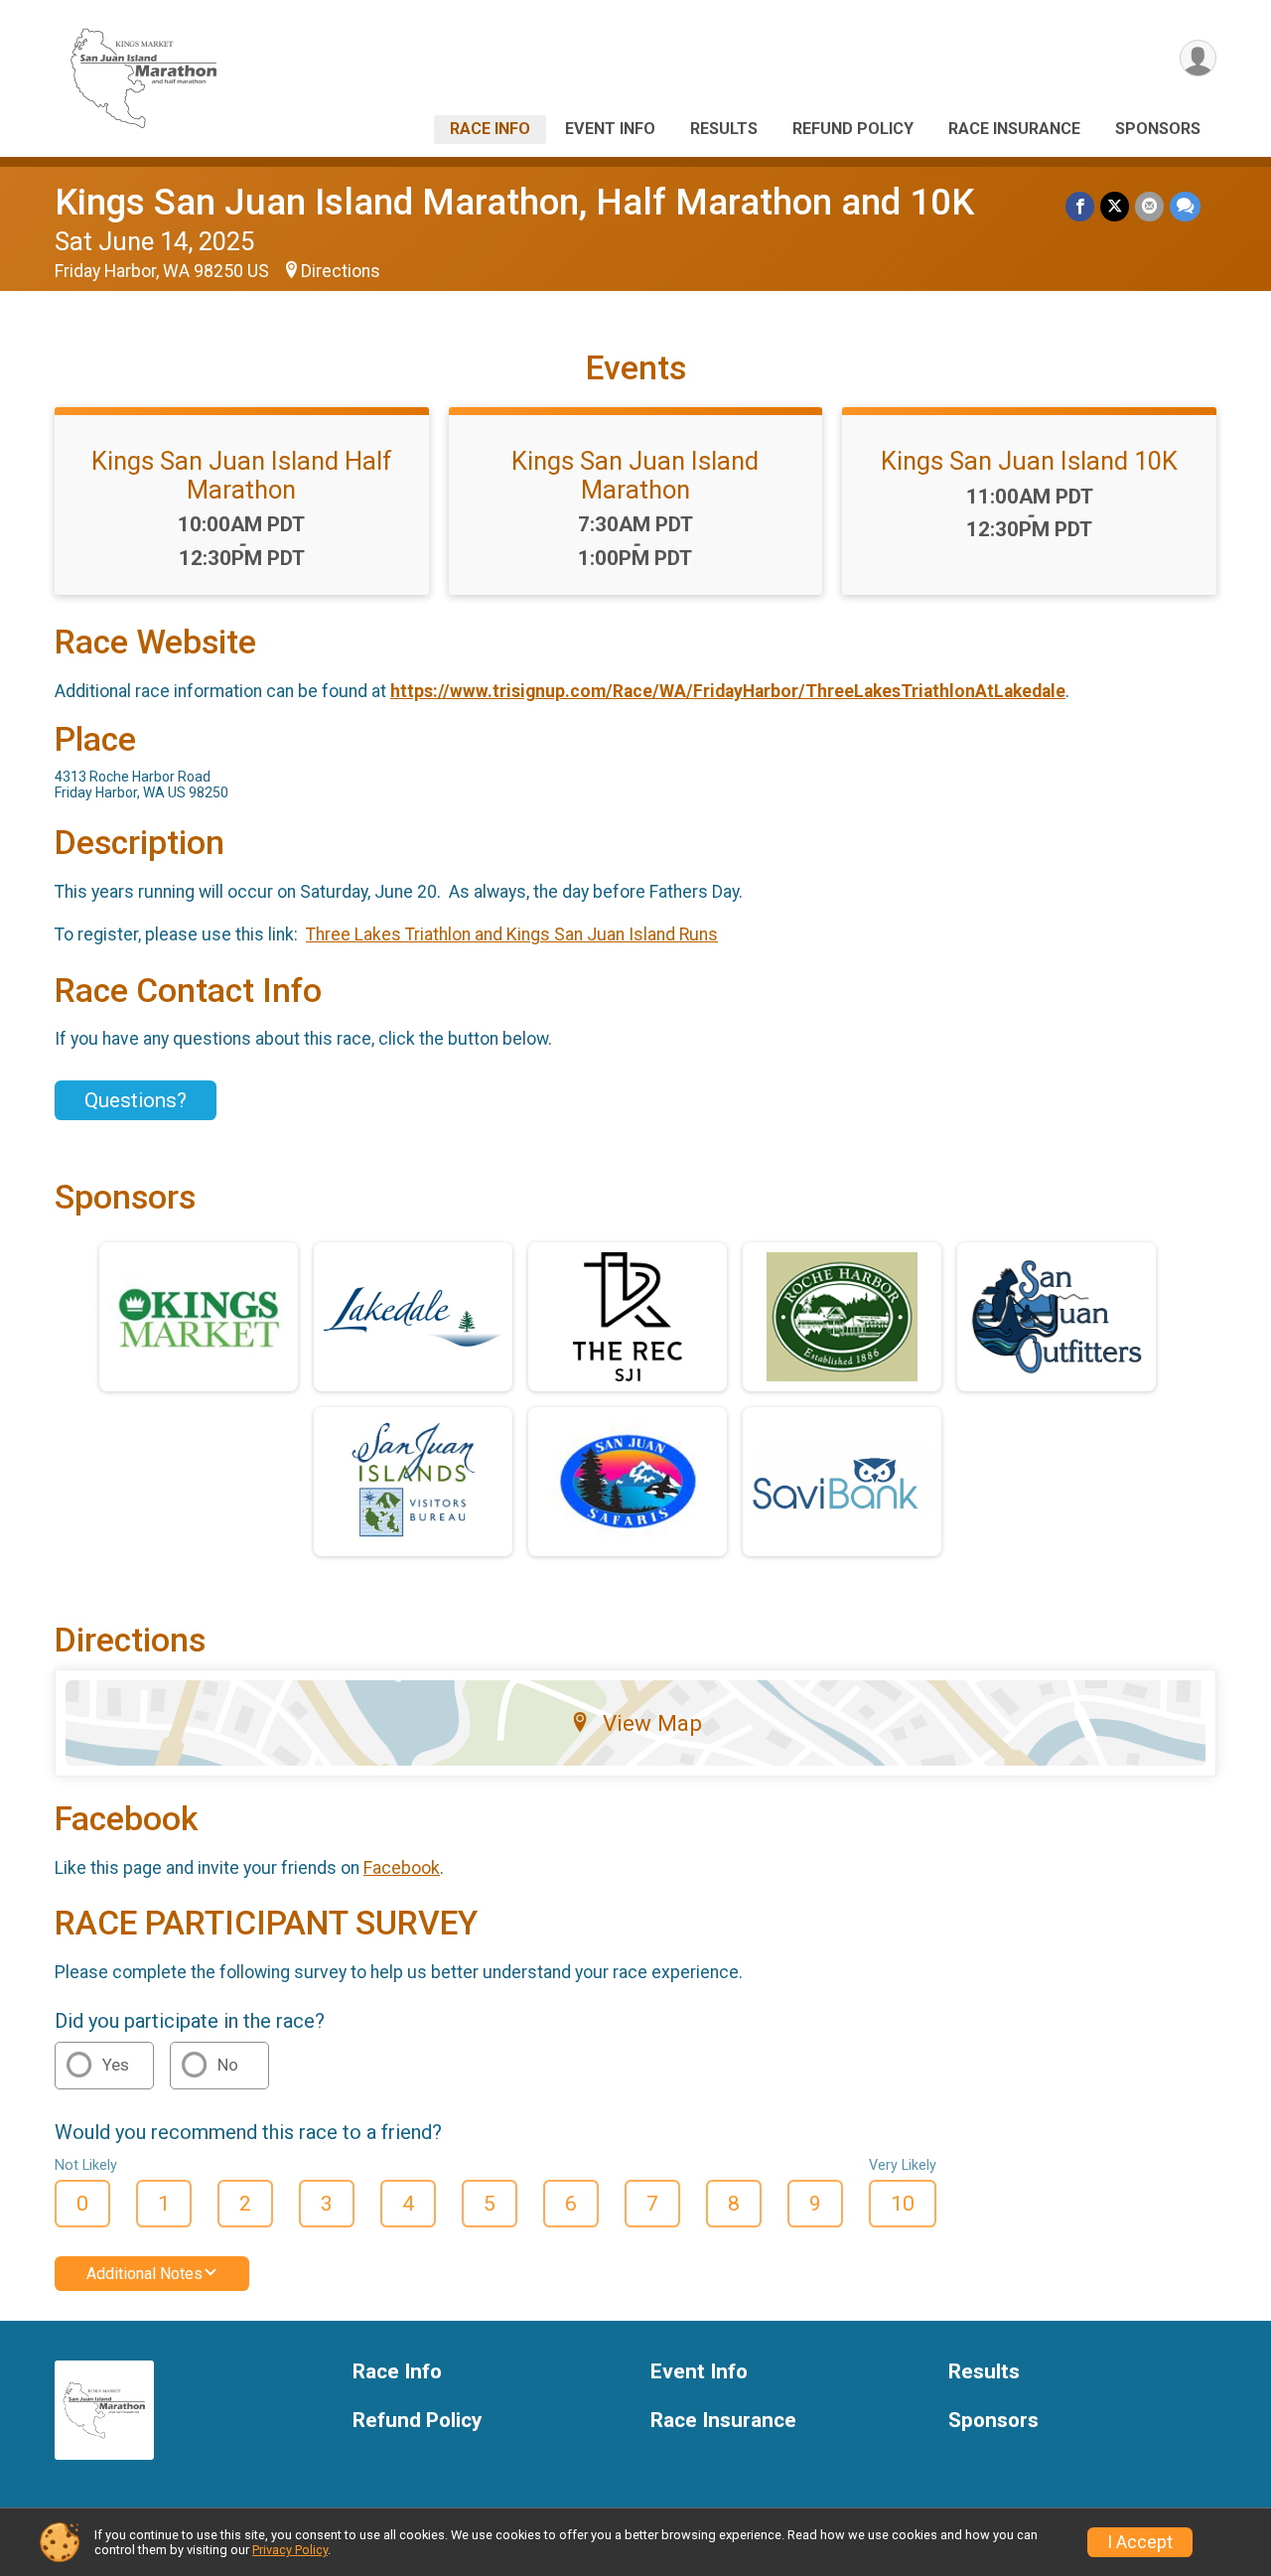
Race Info (490, 129)
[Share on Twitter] (1115, 206)
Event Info (610, 129)
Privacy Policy (290, 2550)
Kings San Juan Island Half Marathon (242, 475)
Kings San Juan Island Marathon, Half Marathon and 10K (514, 202)
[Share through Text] (1185, 206)
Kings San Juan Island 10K (1029, 461)
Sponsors (1158, 129)
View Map (652, 1723)
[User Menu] (1198, 58)
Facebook (402, 1868)
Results (724, 129)
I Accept (1140, 2542)
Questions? (136, 1100)
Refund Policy (853, 129)
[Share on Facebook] (1080, 206)
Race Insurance (1014, 129)
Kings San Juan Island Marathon (635, 475)
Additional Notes (144, 2274)
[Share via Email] (1149, 206)
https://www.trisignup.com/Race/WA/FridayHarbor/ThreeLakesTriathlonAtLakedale (728, 691)
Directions (341, 271)
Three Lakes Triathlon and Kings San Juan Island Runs (512, 934)
